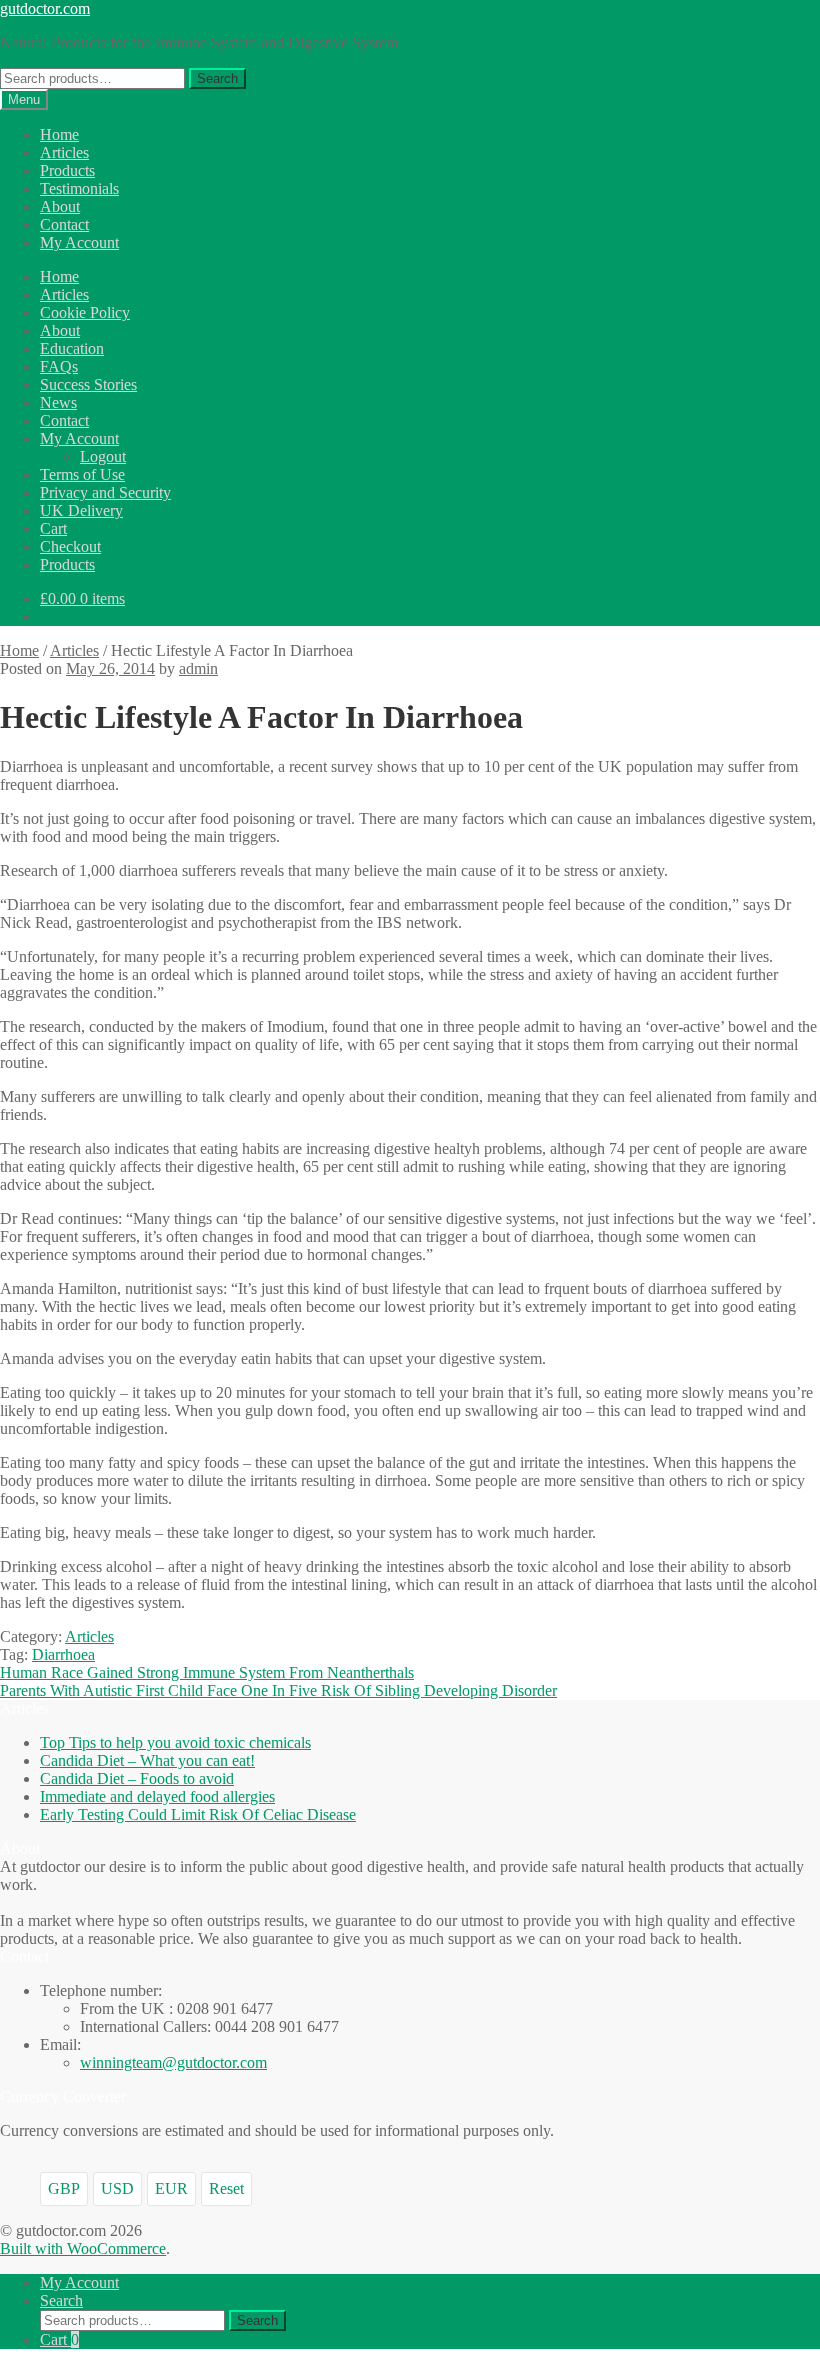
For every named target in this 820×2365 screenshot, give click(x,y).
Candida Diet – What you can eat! (147, 1760)
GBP (64, 2188)
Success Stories (88, 384)
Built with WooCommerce (83, 2248)
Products (67, 170)
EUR (171, 2188)
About (60, 206)
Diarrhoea (63, 1654)
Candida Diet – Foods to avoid (137, 1778)
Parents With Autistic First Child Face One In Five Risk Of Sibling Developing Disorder (278, 1690)
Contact (64, 224)
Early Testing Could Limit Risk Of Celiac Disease (198, 1814)
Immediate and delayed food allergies (157, 1796)
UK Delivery (81, 510)
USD (117, 2188)
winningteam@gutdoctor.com (173, 2062)
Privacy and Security (105, 492)
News (58, 402)
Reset (226, 2188)
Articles (64, 152)
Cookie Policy (85, 312)
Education (72, 348)
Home (59, 134)
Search (217, 78)
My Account (79, 242)
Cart (53, 528)
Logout (103, 456)
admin (198, 668)
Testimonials (79, 188)
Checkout (70, 546)
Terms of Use (82, 474)
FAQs (59, 366)
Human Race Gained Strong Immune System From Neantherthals (207, 1672)
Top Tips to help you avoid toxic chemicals (175, 1742)
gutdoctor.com (45, 8)
